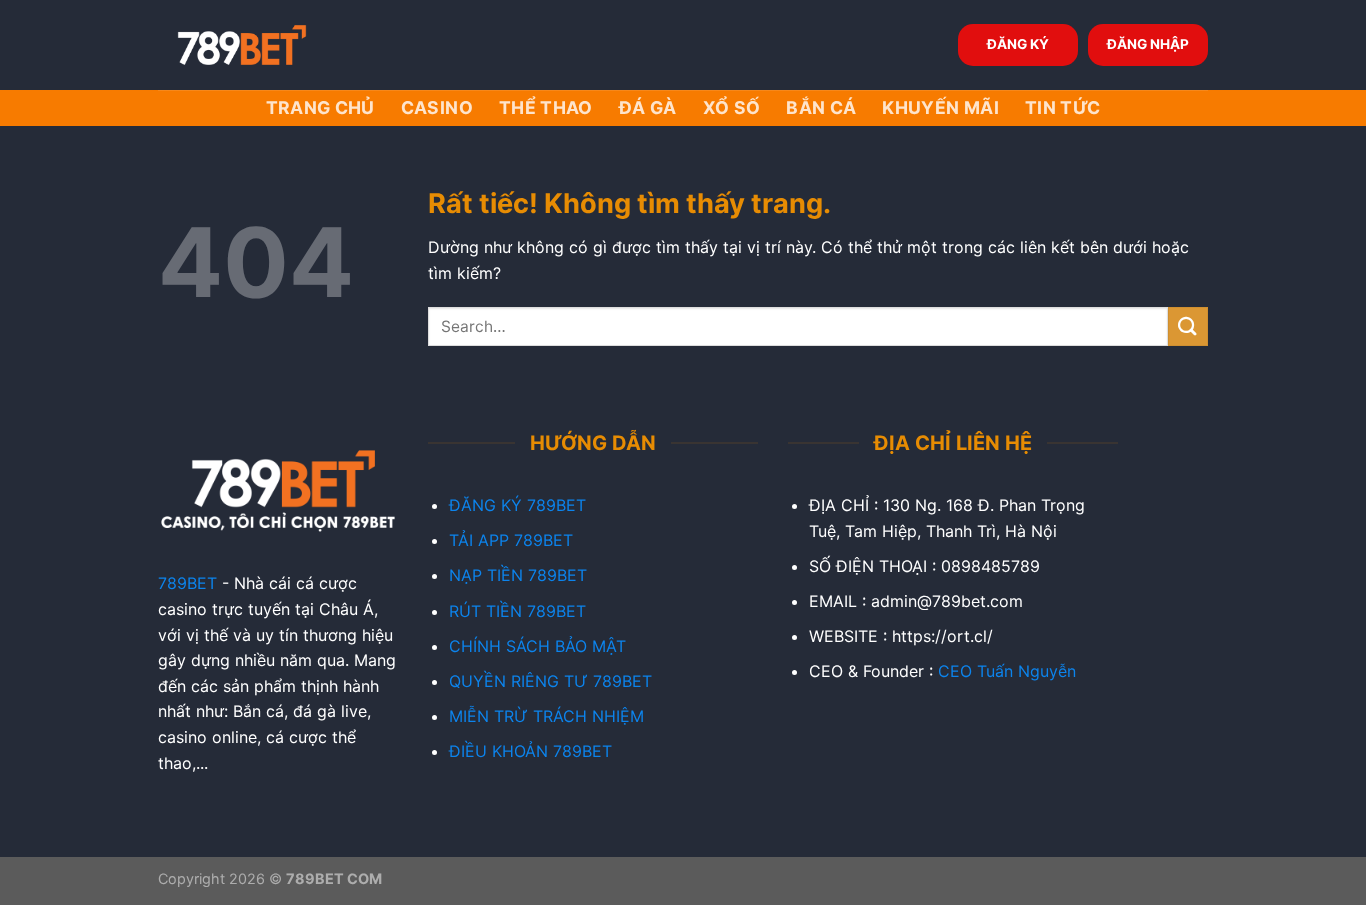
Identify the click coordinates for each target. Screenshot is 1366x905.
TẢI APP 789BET (511, 540)
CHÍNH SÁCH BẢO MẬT (537, 646)
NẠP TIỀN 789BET (518, 575)
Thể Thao (546, 107)
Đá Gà (648, 107)
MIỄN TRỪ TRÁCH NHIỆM (546, 716)
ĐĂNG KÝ (1018, 44)
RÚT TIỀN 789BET (517, 611)
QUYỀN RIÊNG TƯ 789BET (550, 681)
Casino (437, 107)
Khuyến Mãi (940, 107)
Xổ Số (732, 107)
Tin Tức (1062, 107)
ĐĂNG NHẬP (1148, 44)
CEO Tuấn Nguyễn (1007, 671)
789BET (187, 583)
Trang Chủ (320, 107)
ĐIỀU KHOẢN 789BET (530, 751)
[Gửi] (1188, 326)
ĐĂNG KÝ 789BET (517, 505)
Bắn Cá (821, 107)
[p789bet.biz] (258, 45)
